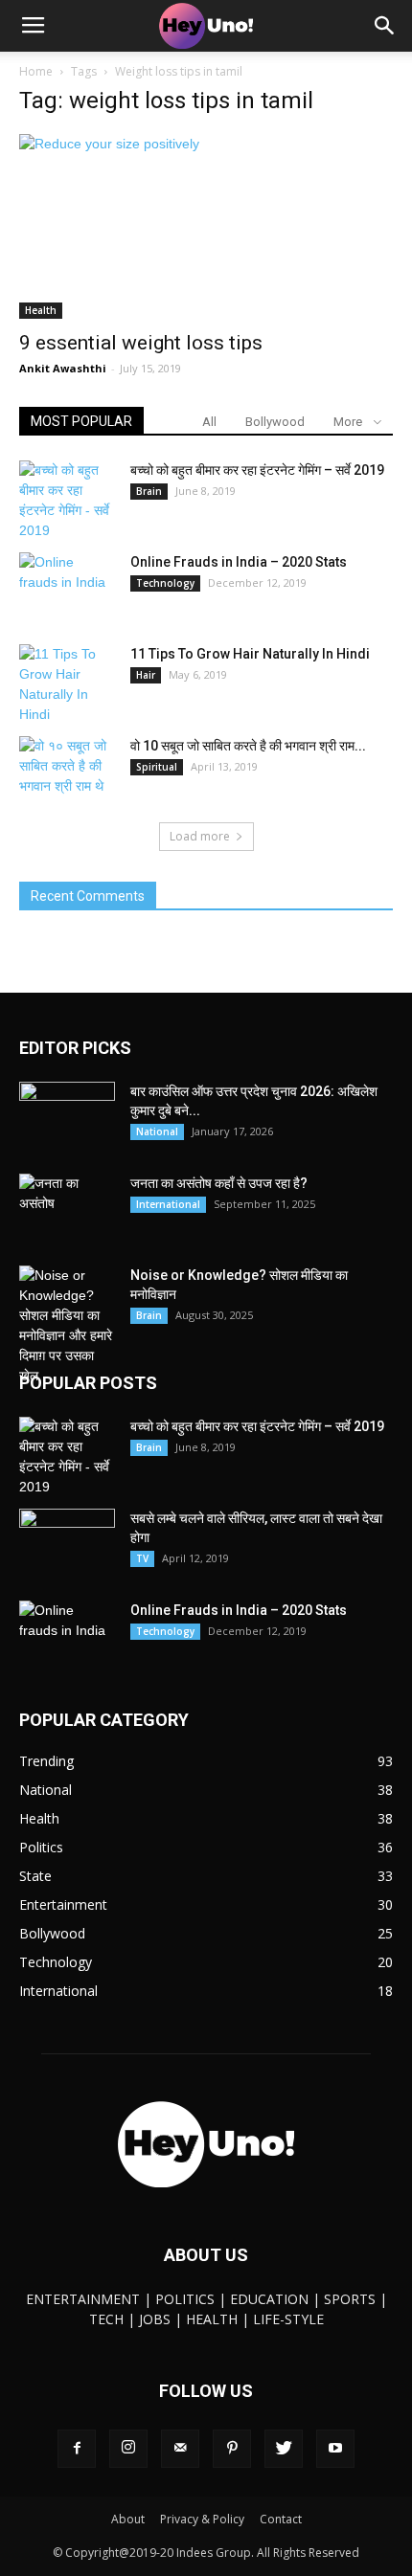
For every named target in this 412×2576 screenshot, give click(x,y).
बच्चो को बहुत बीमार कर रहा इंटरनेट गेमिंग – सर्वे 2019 (257, 470)
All (209, 422)
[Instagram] (128, 2449)
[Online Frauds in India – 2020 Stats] (67, 586)
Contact (281, 2519)
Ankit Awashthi (63, 368)
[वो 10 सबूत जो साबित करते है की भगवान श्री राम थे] (67, 770)
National (157, 1131)
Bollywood (275, 422)
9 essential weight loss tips (141, 343)
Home (36, 71)
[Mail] (180, 2449)
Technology (165, 583)
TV (142, 1558)
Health (41, 310)
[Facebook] (77, 2449)
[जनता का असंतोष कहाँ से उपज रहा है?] (67, 1207)
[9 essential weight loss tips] (206, 226)
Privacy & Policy (202, 2519)
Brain (149, 491)
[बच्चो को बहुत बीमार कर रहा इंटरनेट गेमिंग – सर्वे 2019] (67, 501)
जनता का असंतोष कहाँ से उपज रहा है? (219, 1183)
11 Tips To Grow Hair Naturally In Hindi (250, 654)
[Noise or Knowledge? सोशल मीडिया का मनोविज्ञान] (67, 1326)
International (168, 1204)
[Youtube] (335, 2449)
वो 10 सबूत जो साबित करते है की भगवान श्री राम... (248, 746)
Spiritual (157, 767)
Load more (200, 836)
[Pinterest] (232, 2449)
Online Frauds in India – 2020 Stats (239, 562)
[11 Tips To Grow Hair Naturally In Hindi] (67, 684)
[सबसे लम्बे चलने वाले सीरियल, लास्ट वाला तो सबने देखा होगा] (67, 1542)
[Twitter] (284, 2449)
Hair (146, 675)
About (128, 2519)
